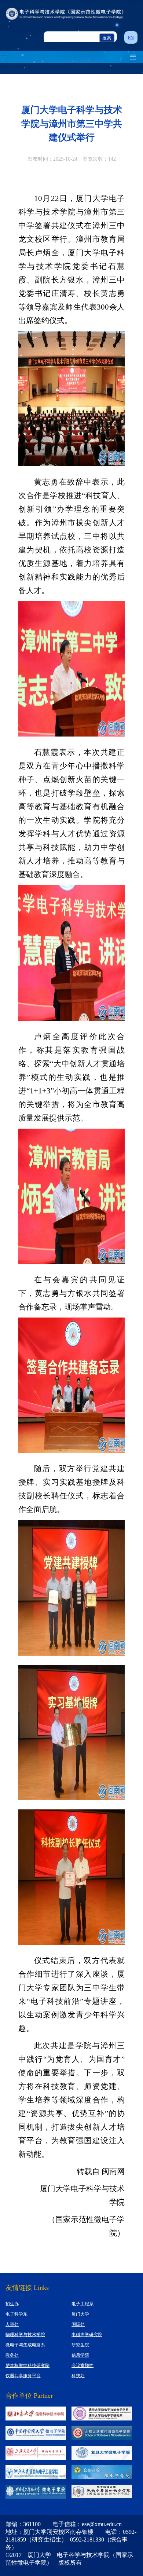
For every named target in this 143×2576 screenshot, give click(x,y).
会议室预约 (82, 2365)
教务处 (12, 2355)
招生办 (12, 2304)
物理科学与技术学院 (25, 2335)
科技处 (78, 2376)
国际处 (78, 2324)
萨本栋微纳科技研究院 (27, 2365)
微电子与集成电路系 (25, 2345)
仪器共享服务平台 (23, 2376)
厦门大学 (80, 2314)
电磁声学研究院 (87, 2335)
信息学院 (80, 2355)
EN (131, 38)
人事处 (12, 2324)
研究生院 (80, 2345)
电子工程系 (82, 2304)
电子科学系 (16, 2314)
